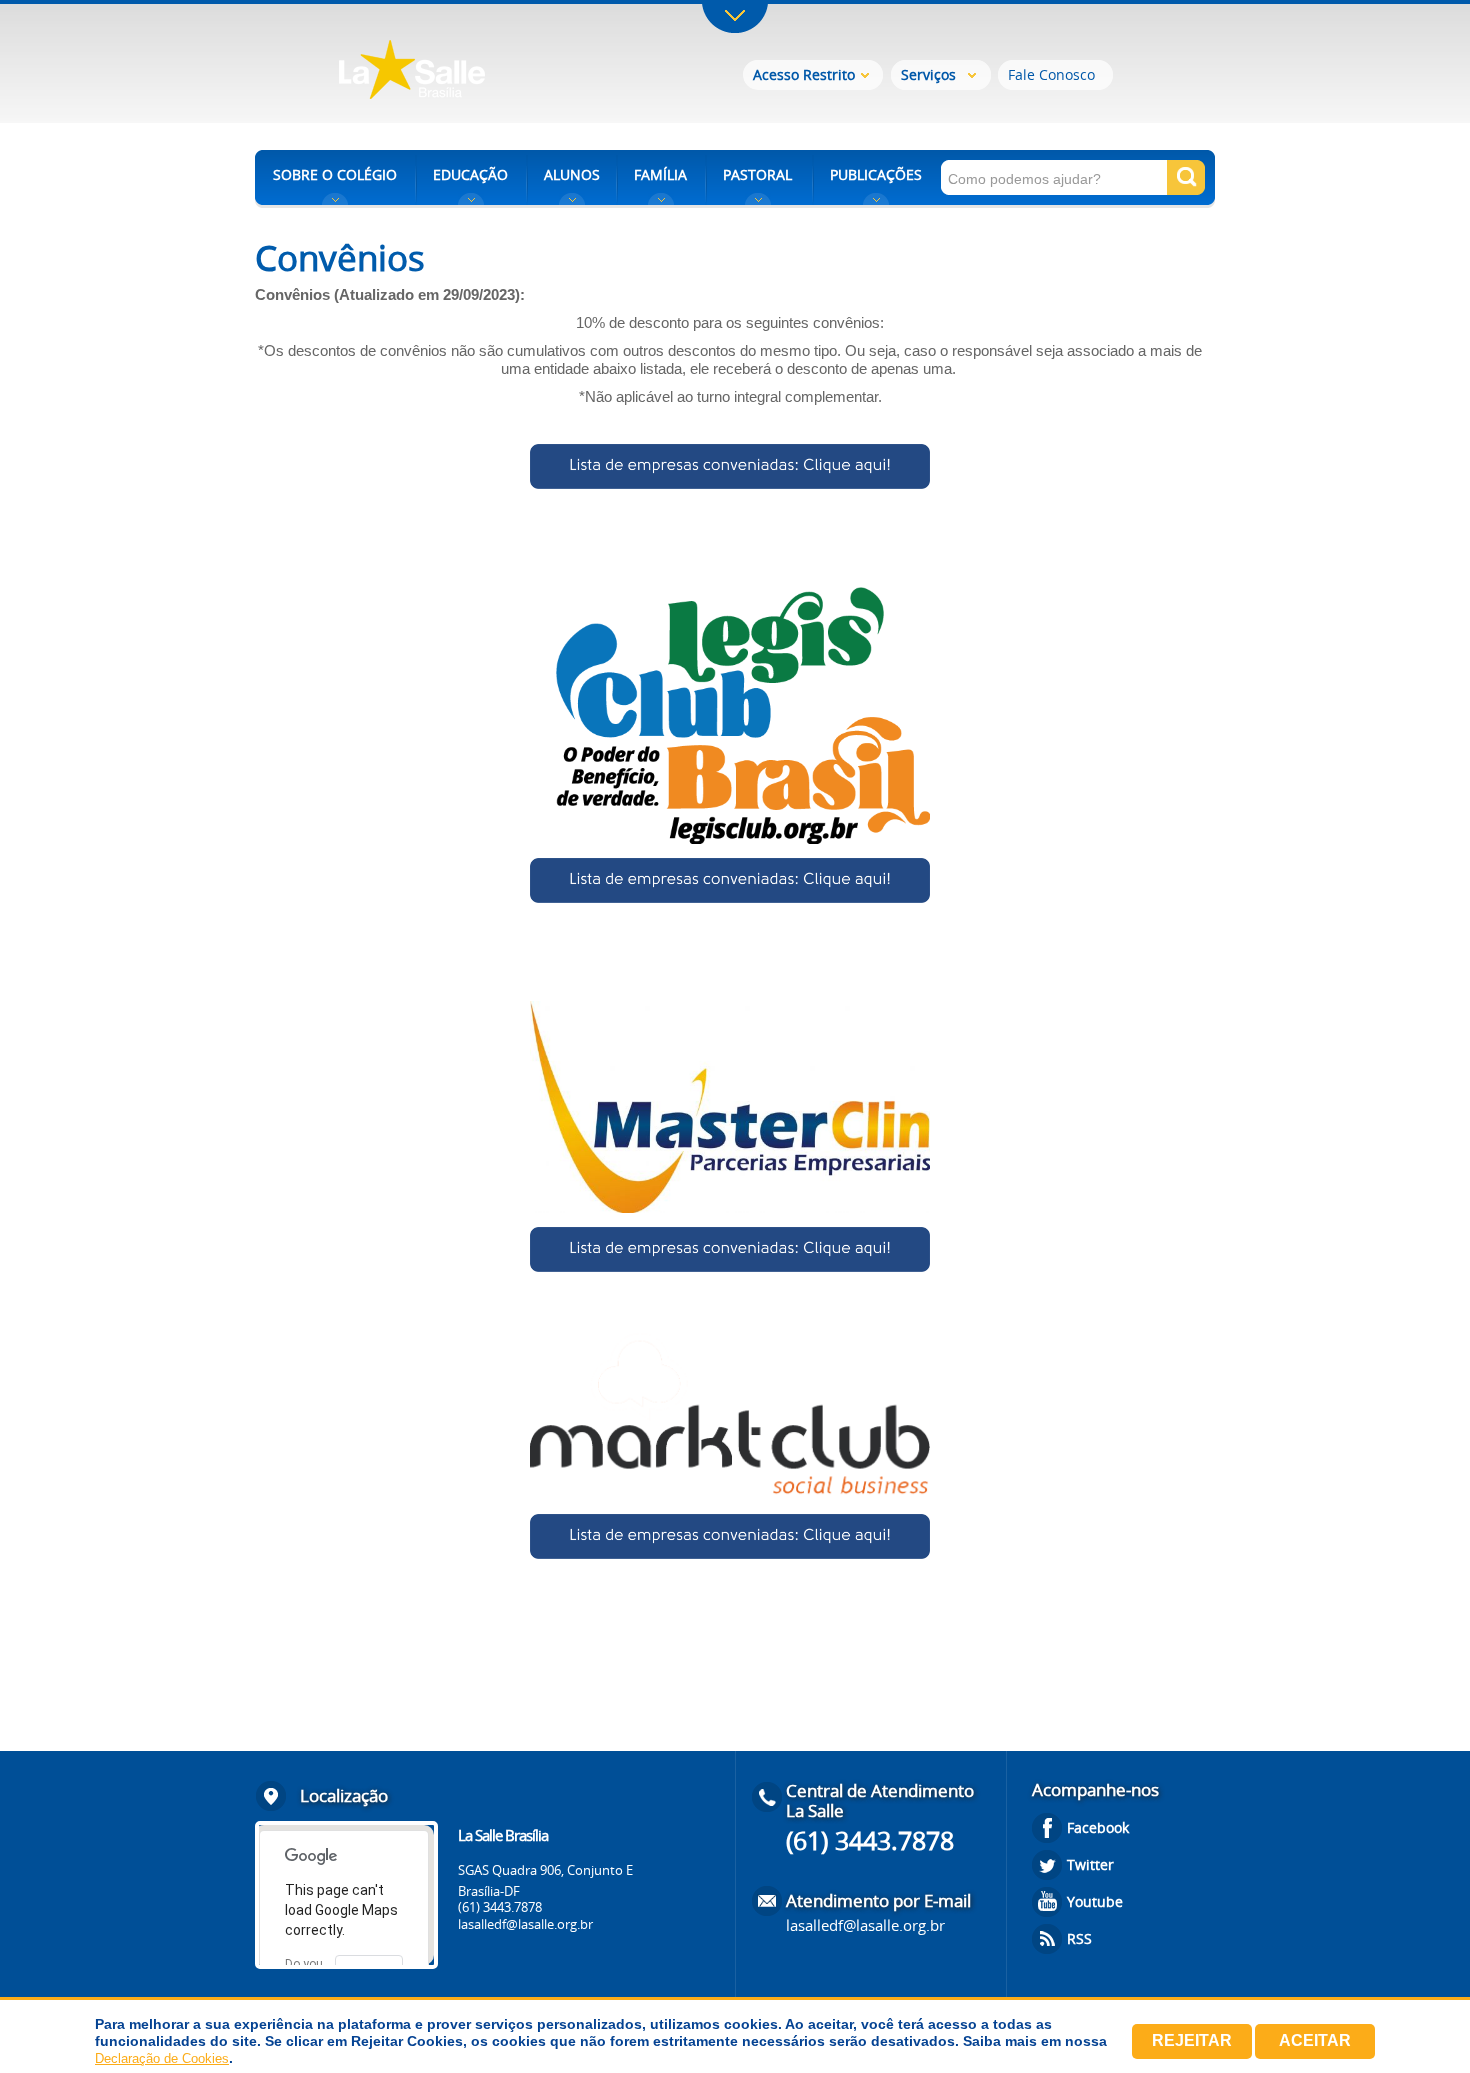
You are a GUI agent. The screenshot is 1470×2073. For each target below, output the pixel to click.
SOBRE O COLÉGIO (335, 174)
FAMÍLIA (660, 174)
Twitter (1090, 1864)
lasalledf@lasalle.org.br (525, 1924)
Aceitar (1315, 2040)
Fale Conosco (1051, 74)
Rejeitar (1192, 2040)
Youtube (1095, 1901)
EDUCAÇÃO (470, 174)
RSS (1079, 1938)
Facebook (1098, 1827)
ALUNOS (572, 174)
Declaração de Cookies (162, 2058)
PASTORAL (757, 174)
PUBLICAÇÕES (876, 174)
